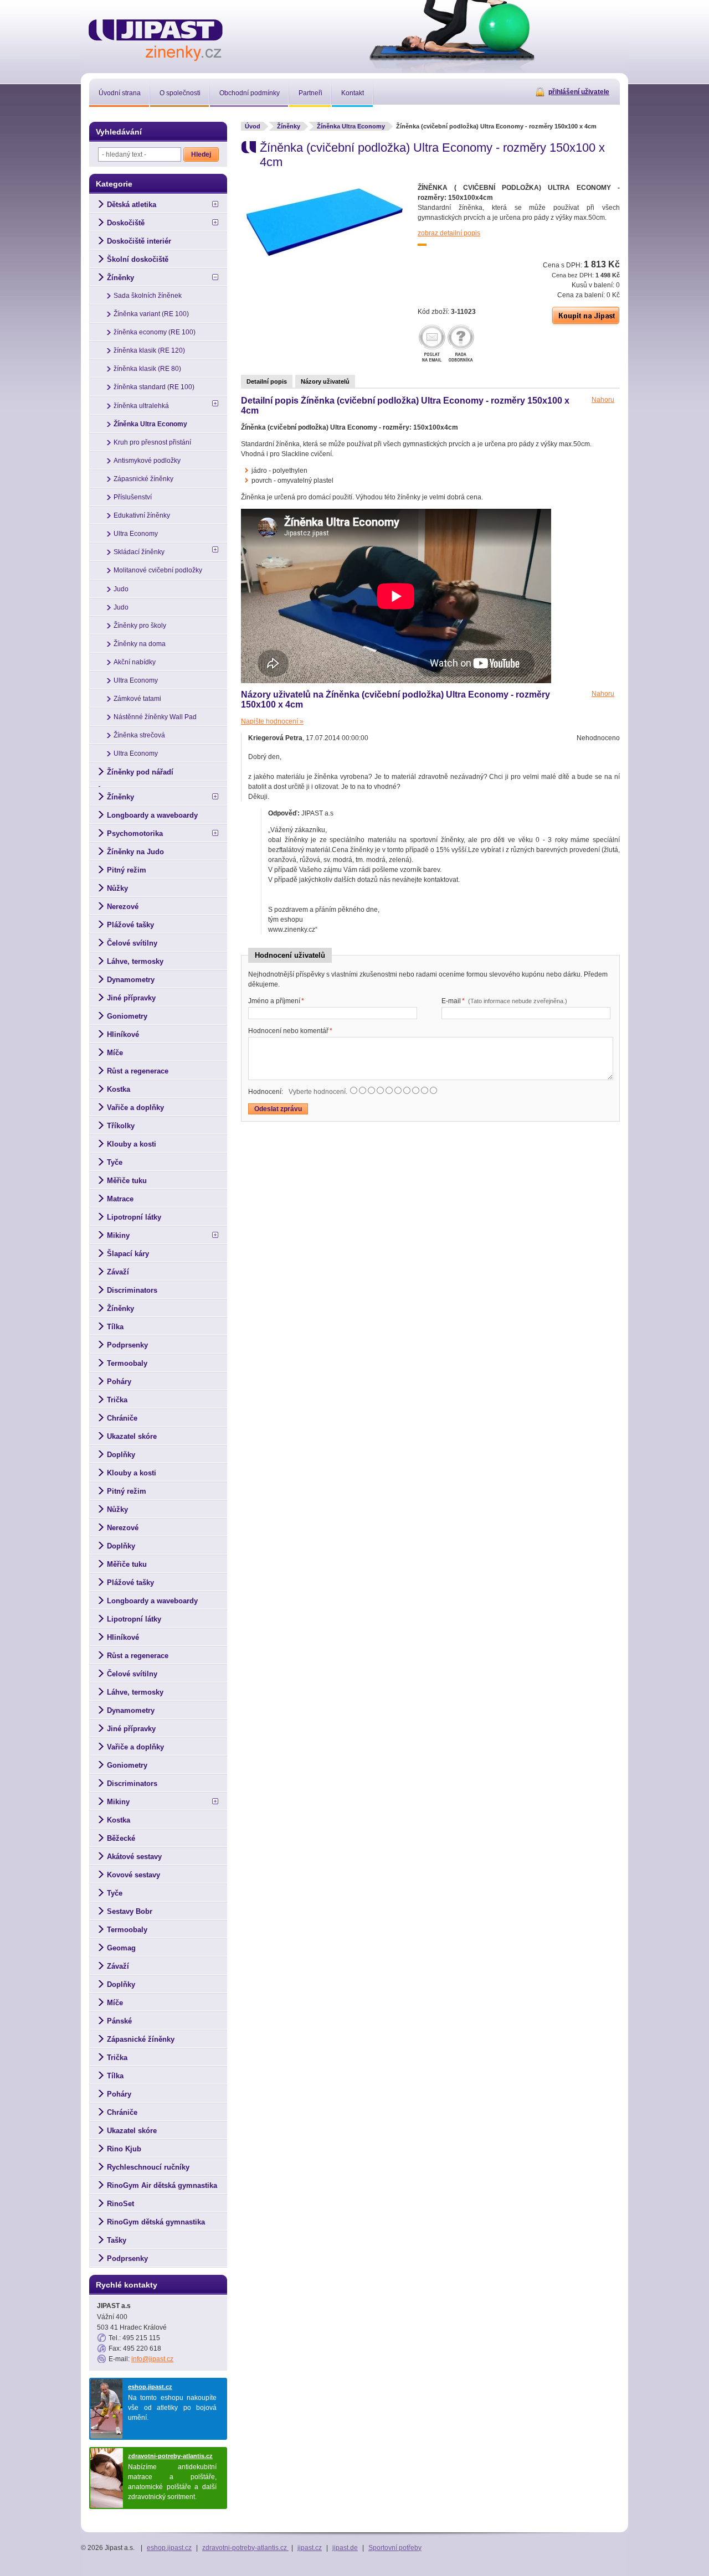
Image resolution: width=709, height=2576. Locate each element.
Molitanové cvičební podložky (158, 570)
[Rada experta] (461, 344)
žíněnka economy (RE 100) (155, 332)
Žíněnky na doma (140, 644)
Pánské (119, 2021)
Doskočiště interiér (139, 241)
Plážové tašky (130, 925)
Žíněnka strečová (139, 735)
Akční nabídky (135, 662)
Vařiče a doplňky (135, 1108)
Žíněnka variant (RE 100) (151, 314)
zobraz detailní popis (449, 233)
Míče (115, 1053)
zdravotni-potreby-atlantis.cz (170, 2456)
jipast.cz (310, 2548)
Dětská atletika (132, 205)
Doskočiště (126, 223)
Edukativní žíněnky (142, 515)
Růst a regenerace (138, 1071)
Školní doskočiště (138, 259)
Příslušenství (133, 497)
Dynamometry (131, 980)
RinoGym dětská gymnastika (156, 2222)
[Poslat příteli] (432, 344)
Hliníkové (123, 1034)
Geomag (121, 1948)
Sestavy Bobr (130, 1911)
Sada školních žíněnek (148, 296)
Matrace (120, 1199)
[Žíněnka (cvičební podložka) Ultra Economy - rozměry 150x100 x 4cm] (324, 256)
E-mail (504, 1001)
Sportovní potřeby (395, 2548)
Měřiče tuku (127, 1181)
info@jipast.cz (152, 2359)
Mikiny (118, 1235)
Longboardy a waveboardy (152, 815)
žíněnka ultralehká (141, 406)
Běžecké (121, 1838)
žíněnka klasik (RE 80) (147, 369)
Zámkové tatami (137, 699)
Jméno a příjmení (276, 1001)
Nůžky (117, 888)
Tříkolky (121, 1126)
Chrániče (122, 1418)
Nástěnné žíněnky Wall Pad (155, 717)
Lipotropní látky (134, 1217)
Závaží (118, 1272)
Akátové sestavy (134, 1857)
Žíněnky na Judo (135, 852)
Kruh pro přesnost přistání (152, 442)
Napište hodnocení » (272, 721)
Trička (117, 1400)
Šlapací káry (128, 1254)
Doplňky (121, 1455)
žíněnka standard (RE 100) (154, 387)
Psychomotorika (135, 833)
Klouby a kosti (132, 1144)
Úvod (253, 126)
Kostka (119, 1089)
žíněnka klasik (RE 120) (149, 350)
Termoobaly (127, 1363)
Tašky (117, 2240)
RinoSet (120, 2204)
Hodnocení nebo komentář (290, 1031)
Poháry (119, 1382)
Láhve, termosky (135, 961)
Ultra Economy (136, 534)
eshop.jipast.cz (150, 2387)
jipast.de (345, 2548)
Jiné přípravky (131, 998)
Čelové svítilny (132, 943)
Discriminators (132, 1290)
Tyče (115, 1162)
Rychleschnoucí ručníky (148, 2167)
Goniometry (127, 1016)
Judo (121, 589)
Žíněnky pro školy (140, 626)
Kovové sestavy (133, 1875)
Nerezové (123, 907)
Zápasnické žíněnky (143, 479)
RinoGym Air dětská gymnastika (162, 2185)
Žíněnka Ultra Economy (351, 126)
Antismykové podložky (147, 461)
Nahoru (603, 400)
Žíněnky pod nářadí (140, 772)
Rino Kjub (124, 2149)
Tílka (115, 1327)
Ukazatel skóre (132, 1436)
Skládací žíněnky (139, 552)
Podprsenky (127, 1345)
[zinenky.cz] (156, 38)
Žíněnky (289, 126)
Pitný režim (127, 870)
